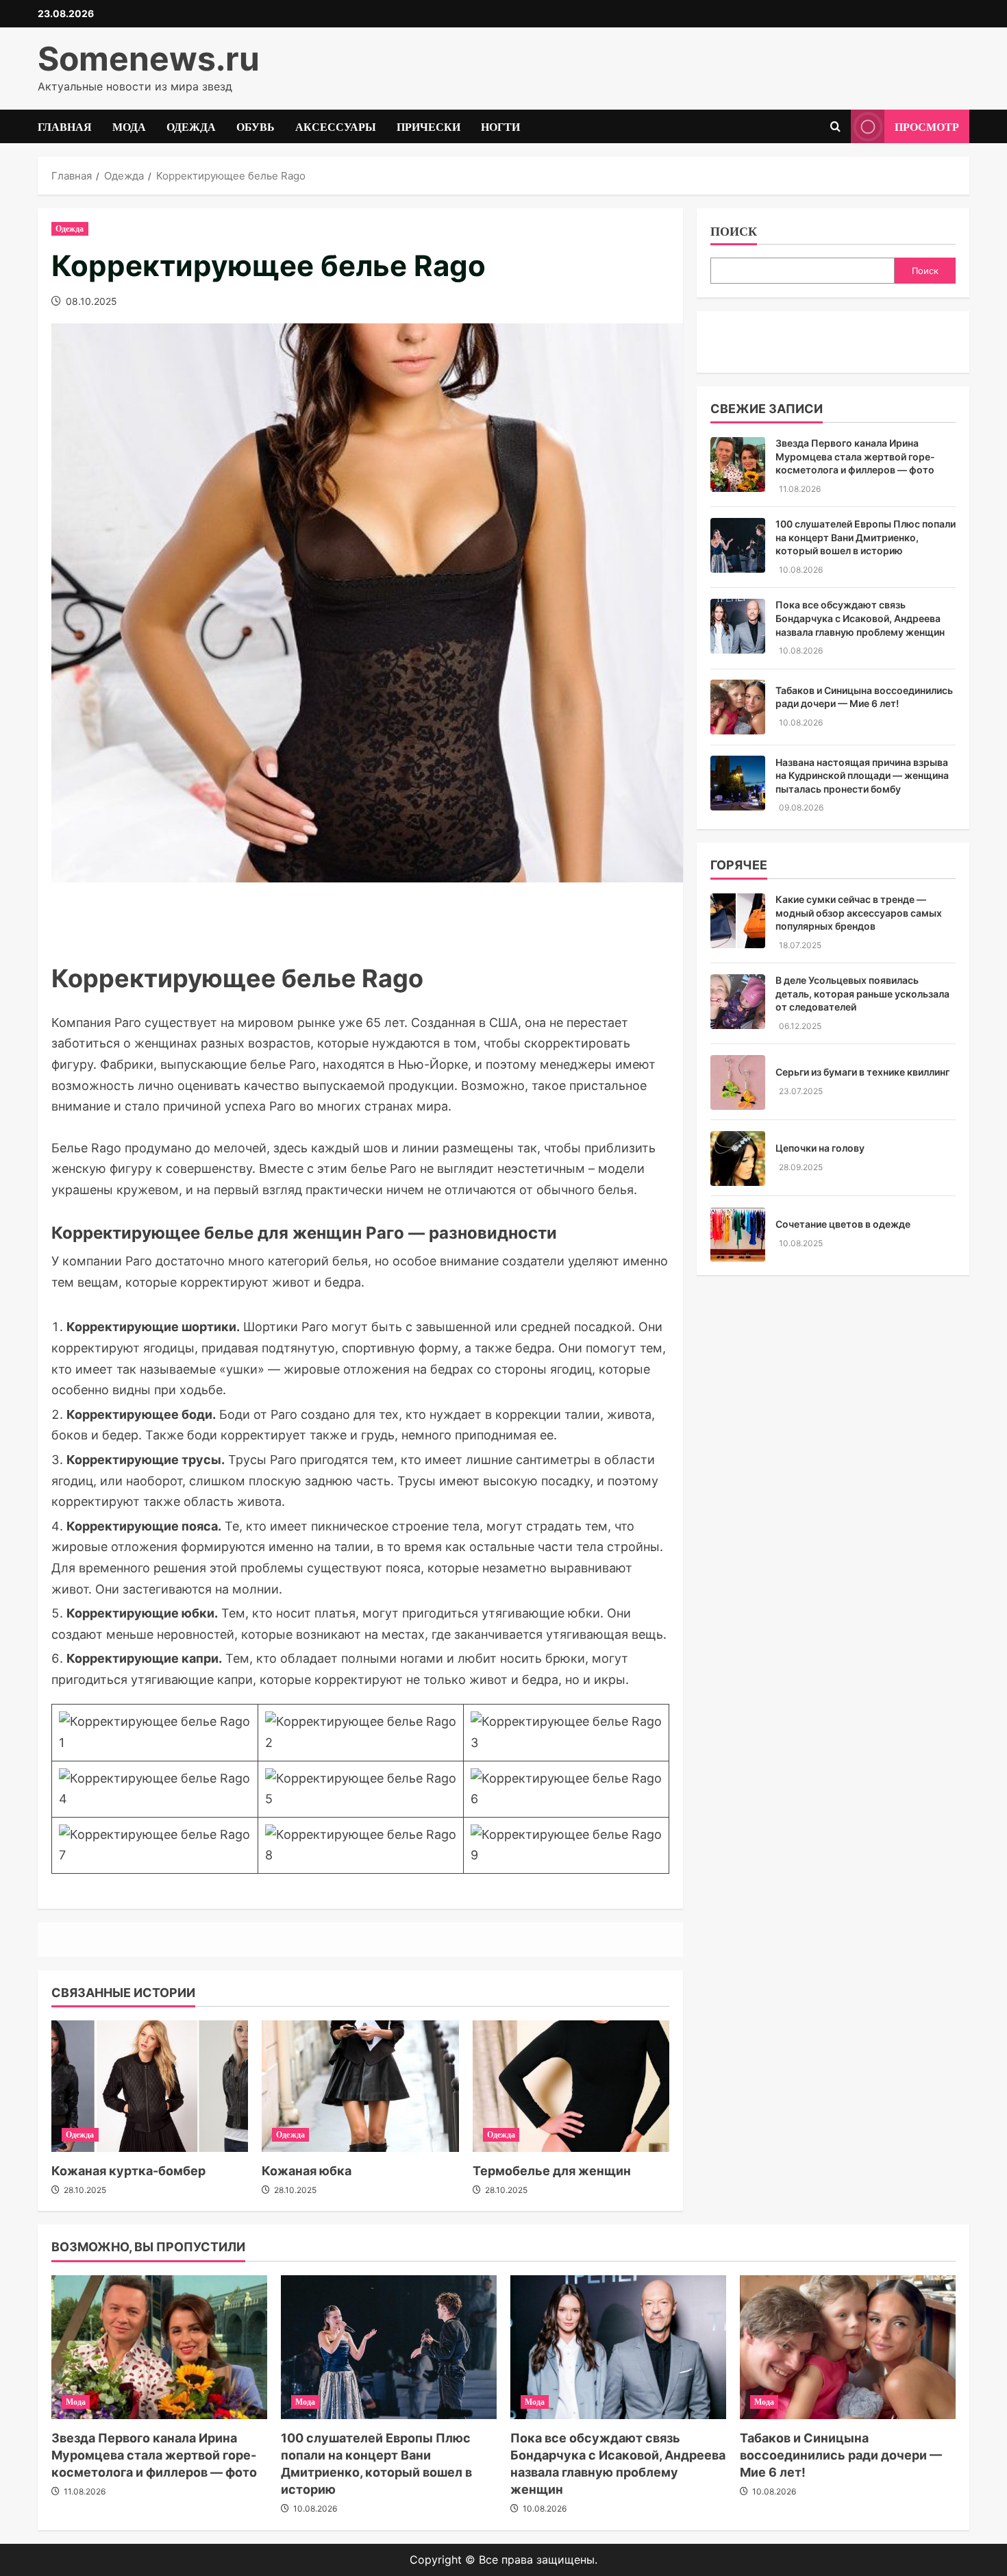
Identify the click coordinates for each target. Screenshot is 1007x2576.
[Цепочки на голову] (738, 1159)
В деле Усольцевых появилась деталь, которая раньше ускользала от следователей (862, 994)
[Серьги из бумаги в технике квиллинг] (738, 1082)
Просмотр (927, 126)
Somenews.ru (149, 59)
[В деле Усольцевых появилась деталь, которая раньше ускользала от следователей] (738, 1002)
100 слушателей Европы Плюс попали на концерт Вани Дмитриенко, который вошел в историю (866, 538)
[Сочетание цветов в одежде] (738, 1235)
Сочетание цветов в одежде (843, 1225)
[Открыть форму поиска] (835, 126)
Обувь (256, 126)
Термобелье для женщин (552, 2171)
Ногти (500, 126)
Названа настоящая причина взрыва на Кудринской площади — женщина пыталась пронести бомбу (862, 776)
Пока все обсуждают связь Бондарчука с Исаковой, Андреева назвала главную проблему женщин (860, 619)
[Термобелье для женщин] (571, 2086)
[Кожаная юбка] (360, 2086)
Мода (129, 126)
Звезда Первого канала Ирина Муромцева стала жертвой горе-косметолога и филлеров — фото (855, 457)
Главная (65, 126)
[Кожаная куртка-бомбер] (150, 2086)
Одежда (191, 126)
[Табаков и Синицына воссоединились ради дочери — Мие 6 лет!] (738, 707)
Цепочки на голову (820, 1149)
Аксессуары (336, 126)
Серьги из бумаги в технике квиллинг (862, 1073)
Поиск (734, 231)
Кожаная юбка (307, 2171)
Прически (428, 126)
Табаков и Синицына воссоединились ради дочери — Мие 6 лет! (841, 2455)
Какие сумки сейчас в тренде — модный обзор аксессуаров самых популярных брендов (859, 913)
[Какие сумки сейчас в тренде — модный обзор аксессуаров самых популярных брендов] (738, 921)
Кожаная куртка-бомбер (128, 2171)
